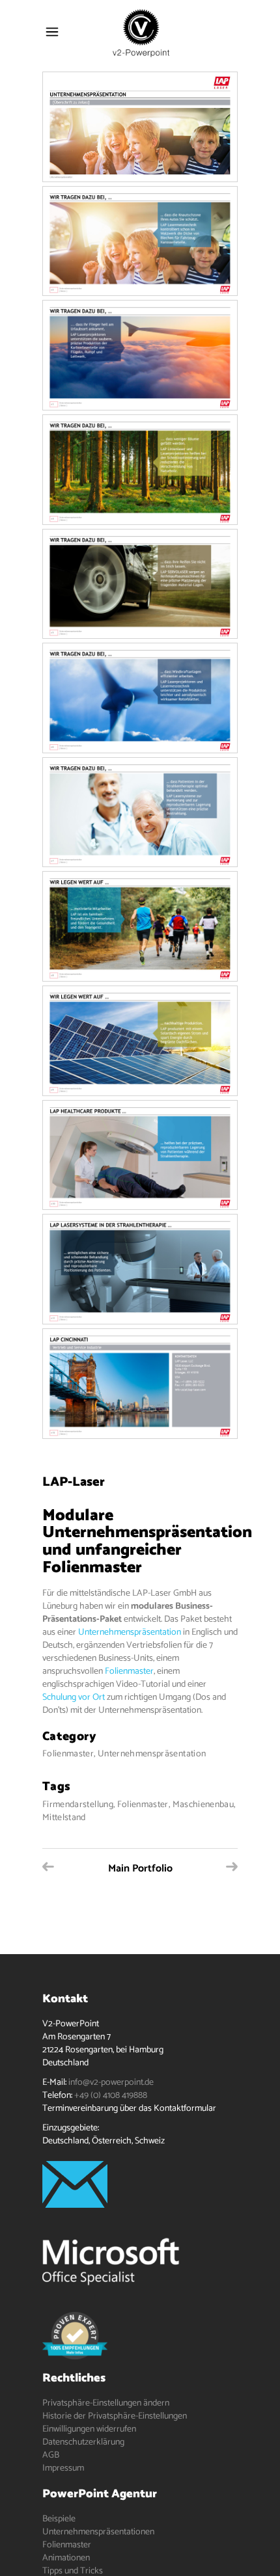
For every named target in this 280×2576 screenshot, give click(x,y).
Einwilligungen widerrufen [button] (89, 2429)
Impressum (63, 2468)
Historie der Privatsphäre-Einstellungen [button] (115, 2416)
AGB (51, 2455)
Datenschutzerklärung (83, 2442)
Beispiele (59, 2519)
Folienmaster (129, 1671)
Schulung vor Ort (74, 1697)
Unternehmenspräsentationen (98, 2532)
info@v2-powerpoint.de (111, 2083)
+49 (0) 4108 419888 (111, 2096)
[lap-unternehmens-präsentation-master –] (140, 127)
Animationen (66, 2558)
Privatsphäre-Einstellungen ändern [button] (106, 2403)
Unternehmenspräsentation (130, 1632)
